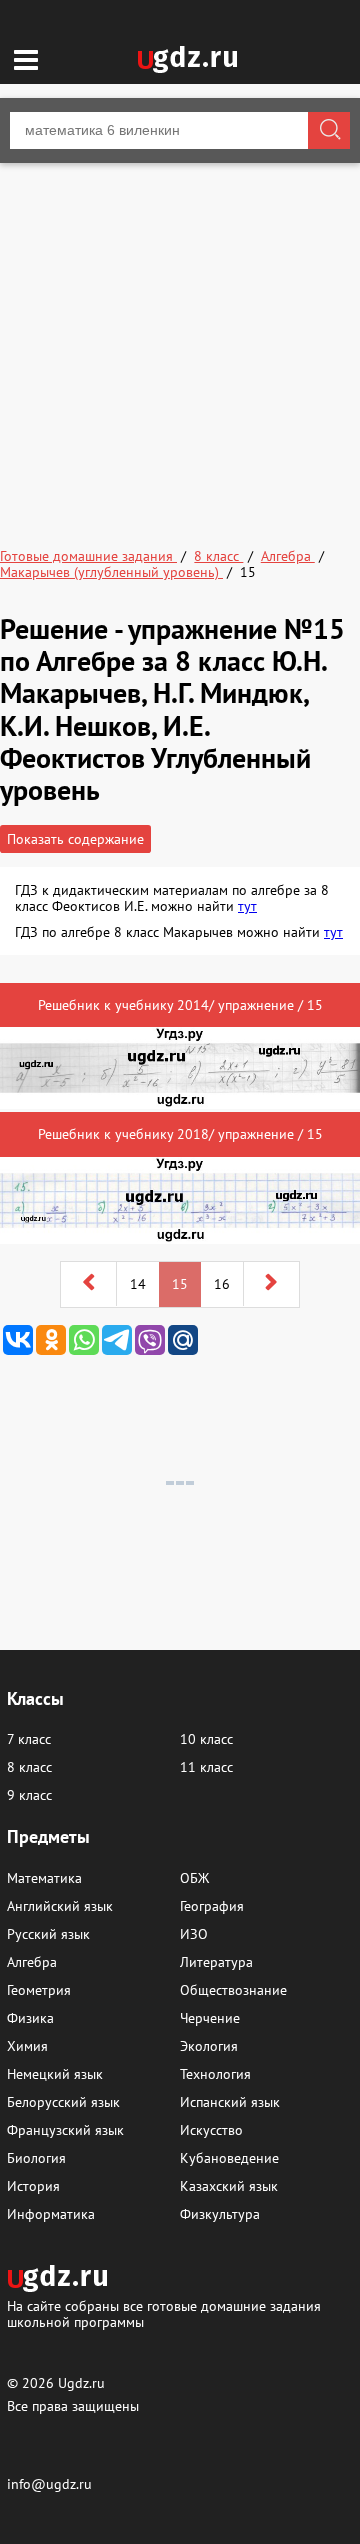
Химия (27, 2046)
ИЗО (194, 1934)
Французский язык (65, 2130)
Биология (36, 2158)
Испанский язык (230, 2102)
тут (247, 906)
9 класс (29, 1795)
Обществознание (233, 1990)
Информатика (51, 2214)
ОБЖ (194, 1878)
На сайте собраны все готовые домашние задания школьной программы (164, 2313)
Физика (30, 2018)
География (212, 1906)
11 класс (206, 1767)
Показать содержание (75, 839)
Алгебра (32, 1962)
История (33, 2186)
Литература (216, 1962)
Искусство (211, 2130)
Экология (209, 2046)
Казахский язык (229, 2186)
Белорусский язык (63, 2102)
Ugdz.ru (81, 2383)
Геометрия (39, 1990)
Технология (215, 2074)
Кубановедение (229, 2158)
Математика (44, 1878)
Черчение (210, 2018)
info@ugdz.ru (49, 2484)
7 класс (29, 1739)
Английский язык (60, 1906)
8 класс (29, 1767)
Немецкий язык (55, 2074)
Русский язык (48, 1934)
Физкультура (220, 2214)
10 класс (206, 1739)
